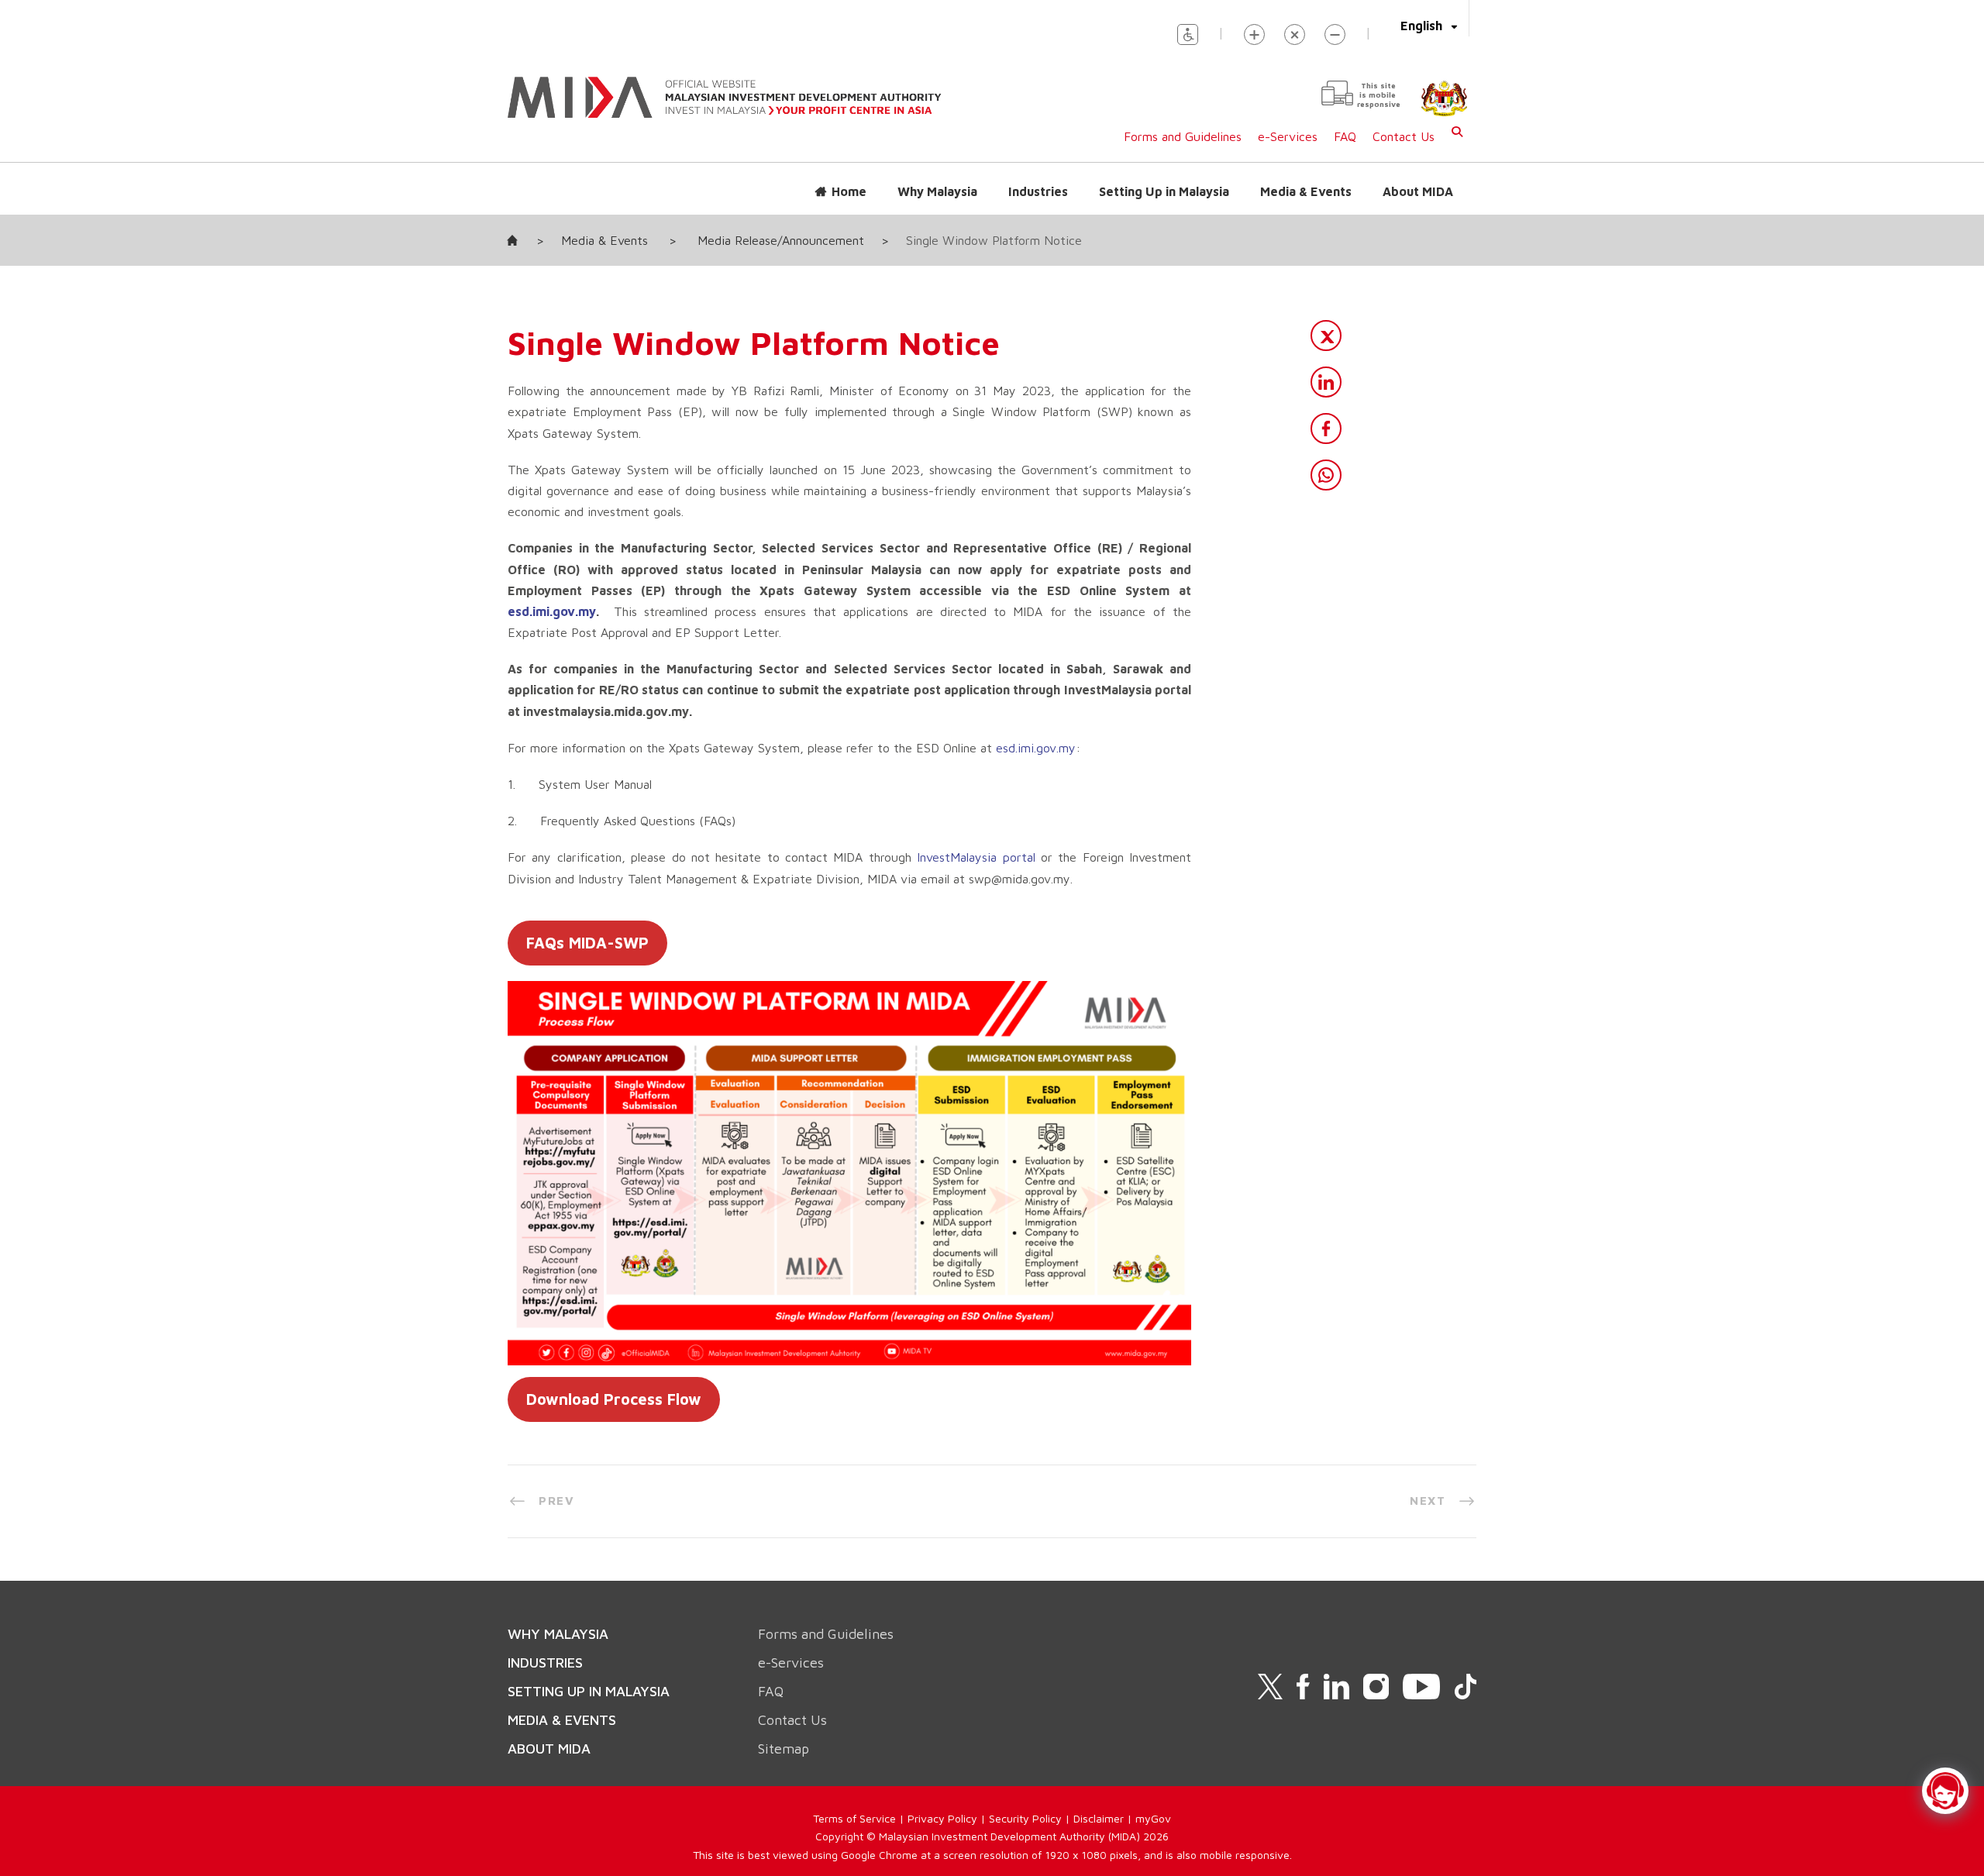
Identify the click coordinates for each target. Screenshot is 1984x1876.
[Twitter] (1326, 336)
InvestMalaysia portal (976, 857)
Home (849, 191)
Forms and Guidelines (1183, 136)
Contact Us (1404, 136)
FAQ (1345, 136)
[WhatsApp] (1326, 475)
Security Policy (1025, 1818)
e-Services (1288, 136)
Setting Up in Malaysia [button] (1164, 191)
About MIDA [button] (1418, 191)
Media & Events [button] (1306, 191)
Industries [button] (1038, 191)
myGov (1153, 1818)
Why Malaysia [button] (937, 191)
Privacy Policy (942, 1818)
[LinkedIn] (1326, 382)
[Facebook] (1326, 429)
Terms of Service (854, 1818)
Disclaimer (1099, 1818)
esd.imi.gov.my (552, 611)
